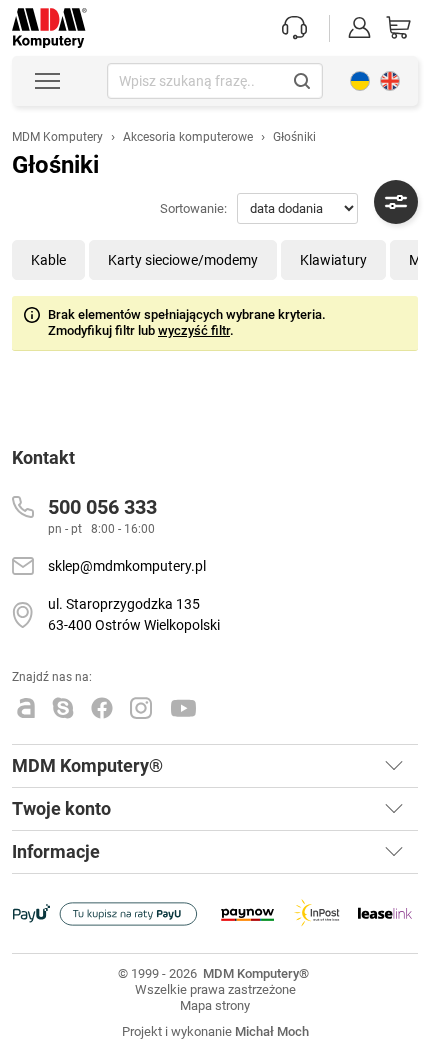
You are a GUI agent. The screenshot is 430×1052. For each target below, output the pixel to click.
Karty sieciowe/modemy (183, 260)
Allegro (26, 708)
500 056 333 (102, 507)
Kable (48, 260)
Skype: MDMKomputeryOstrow (63, 708)
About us (390, 81)
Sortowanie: (193, 208)
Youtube (184, 708)
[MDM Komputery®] (49, 17)
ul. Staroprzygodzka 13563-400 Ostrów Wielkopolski (134, 614)
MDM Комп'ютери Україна (360, 81)
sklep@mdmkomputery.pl (127, 566)
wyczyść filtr (194, 330)
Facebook (102, 708)
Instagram (142, 708)
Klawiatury (333, 260)
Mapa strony (215, 1005)
